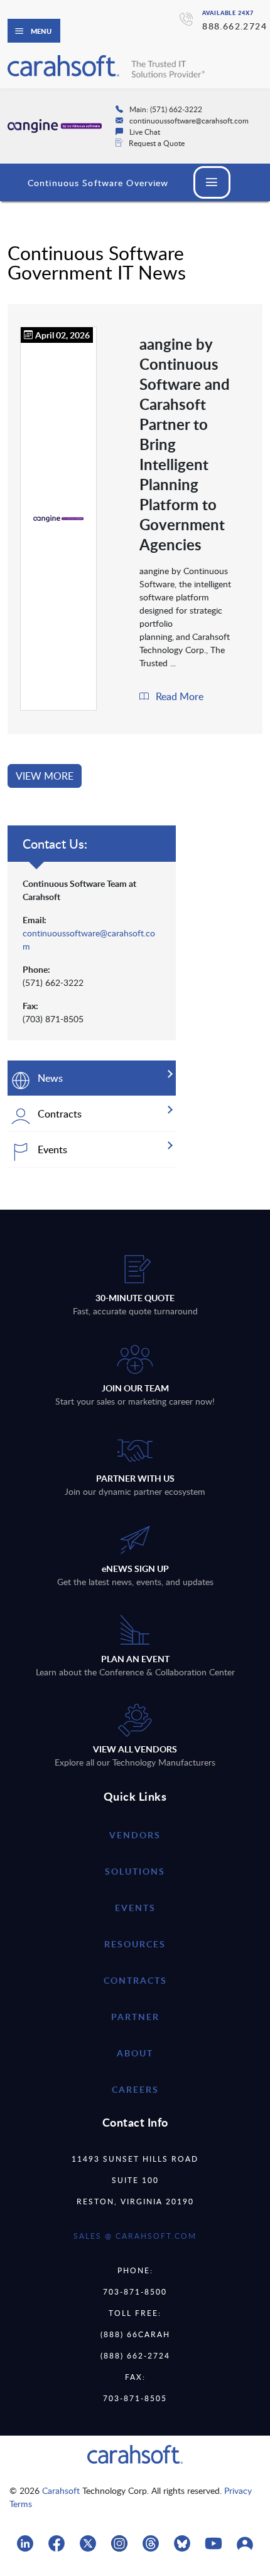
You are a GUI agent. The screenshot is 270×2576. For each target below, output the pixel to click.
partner (135, 2017)
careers (135, 2089)
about (135, 2053)
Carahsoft (61, 2490)
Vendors (135, 1835)
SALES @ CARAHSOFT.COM (135, 2236)
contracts (135, 1980)
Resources (135, 1944)
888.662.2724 (235, 26)
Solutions (135, 1871)
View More (45, 776)
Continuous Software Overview (98, 183)
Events (135, 1908)
